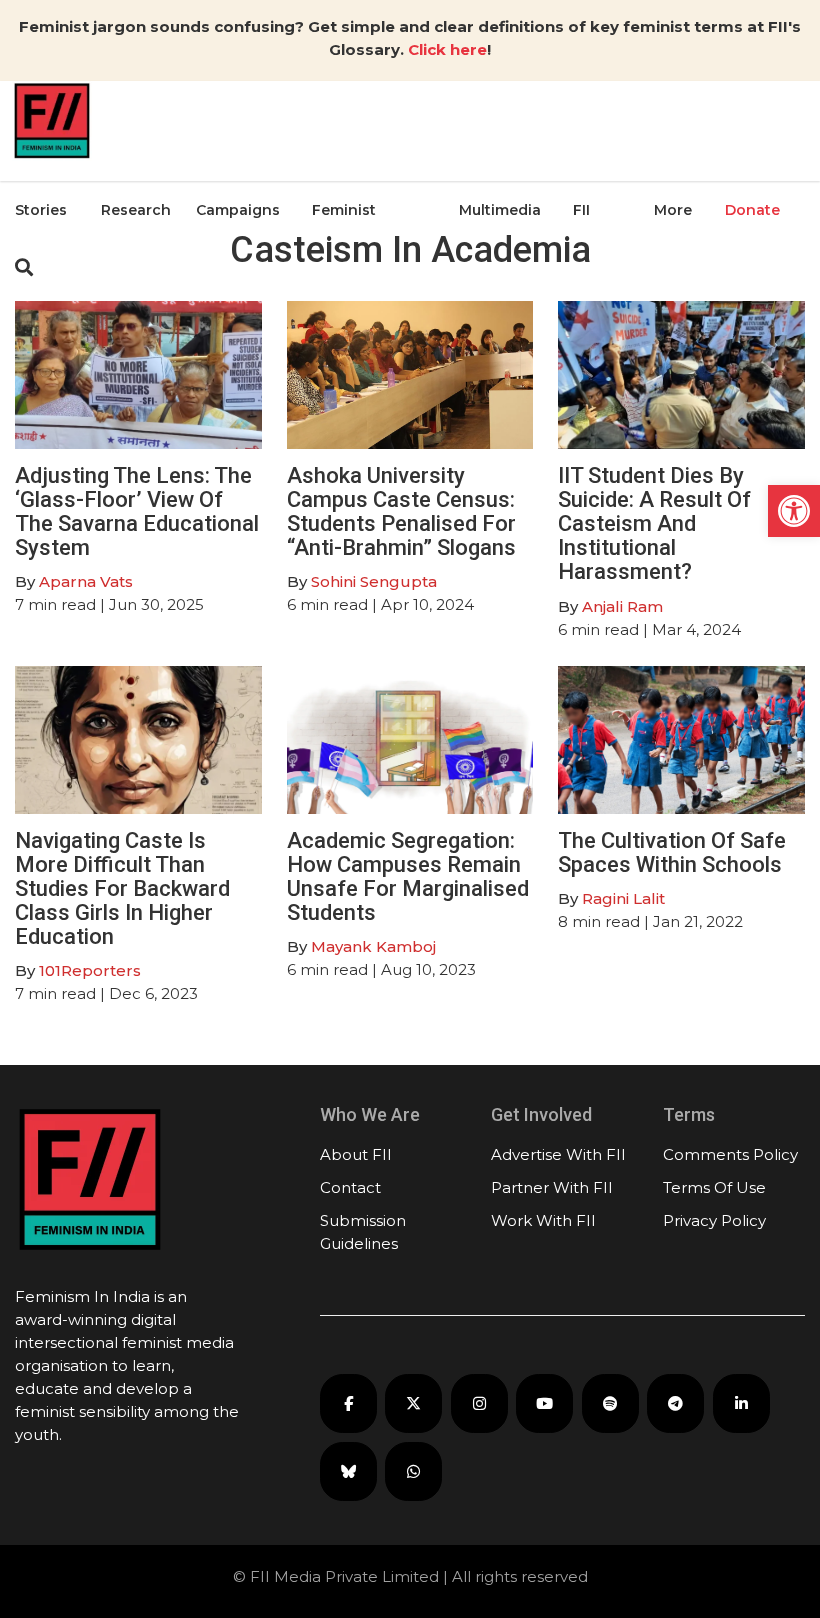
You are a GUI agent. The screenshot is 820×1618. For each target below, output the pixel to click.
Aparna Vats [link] (86, 581)
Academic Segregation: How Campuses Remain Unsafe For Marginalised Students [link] (408, 877)
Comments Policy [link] (730, 1154)
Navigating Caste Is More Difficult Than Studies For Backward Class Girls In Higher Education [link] (122, 889)
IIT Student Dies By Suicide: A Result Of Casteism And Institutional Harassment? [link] (654, 524)
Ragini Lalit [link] (623, 898)
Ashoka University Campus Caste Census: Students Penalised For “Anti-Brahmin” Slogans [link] (401, 512)
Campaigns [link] (238, 210)
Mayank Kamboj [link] (373, 946)
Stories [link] (41, 210)
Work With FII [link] (543, 1220)
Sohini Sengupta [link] (374, 581)
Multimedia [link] (500, 210)
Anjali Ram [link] (622, 606)
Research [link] (136, 210)
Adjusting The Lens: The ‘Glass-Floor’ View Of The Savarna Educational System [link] (137, 512)
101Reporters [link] (90, 970)
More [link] (673, 210)
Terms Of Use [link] (714, 1187)
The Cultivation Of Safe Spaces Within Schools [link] (672, 852)
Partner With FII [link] (552, 1187)
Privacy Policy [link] (714, 1220)
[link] (794, 511)
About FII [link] (356, 1154)
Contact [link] (350, 1187)
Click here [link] (447, 49)
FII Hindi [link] (592, 259)
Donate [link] (752, 210)
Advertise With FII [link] (558, 1154)
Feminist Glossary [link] (344, 259)
